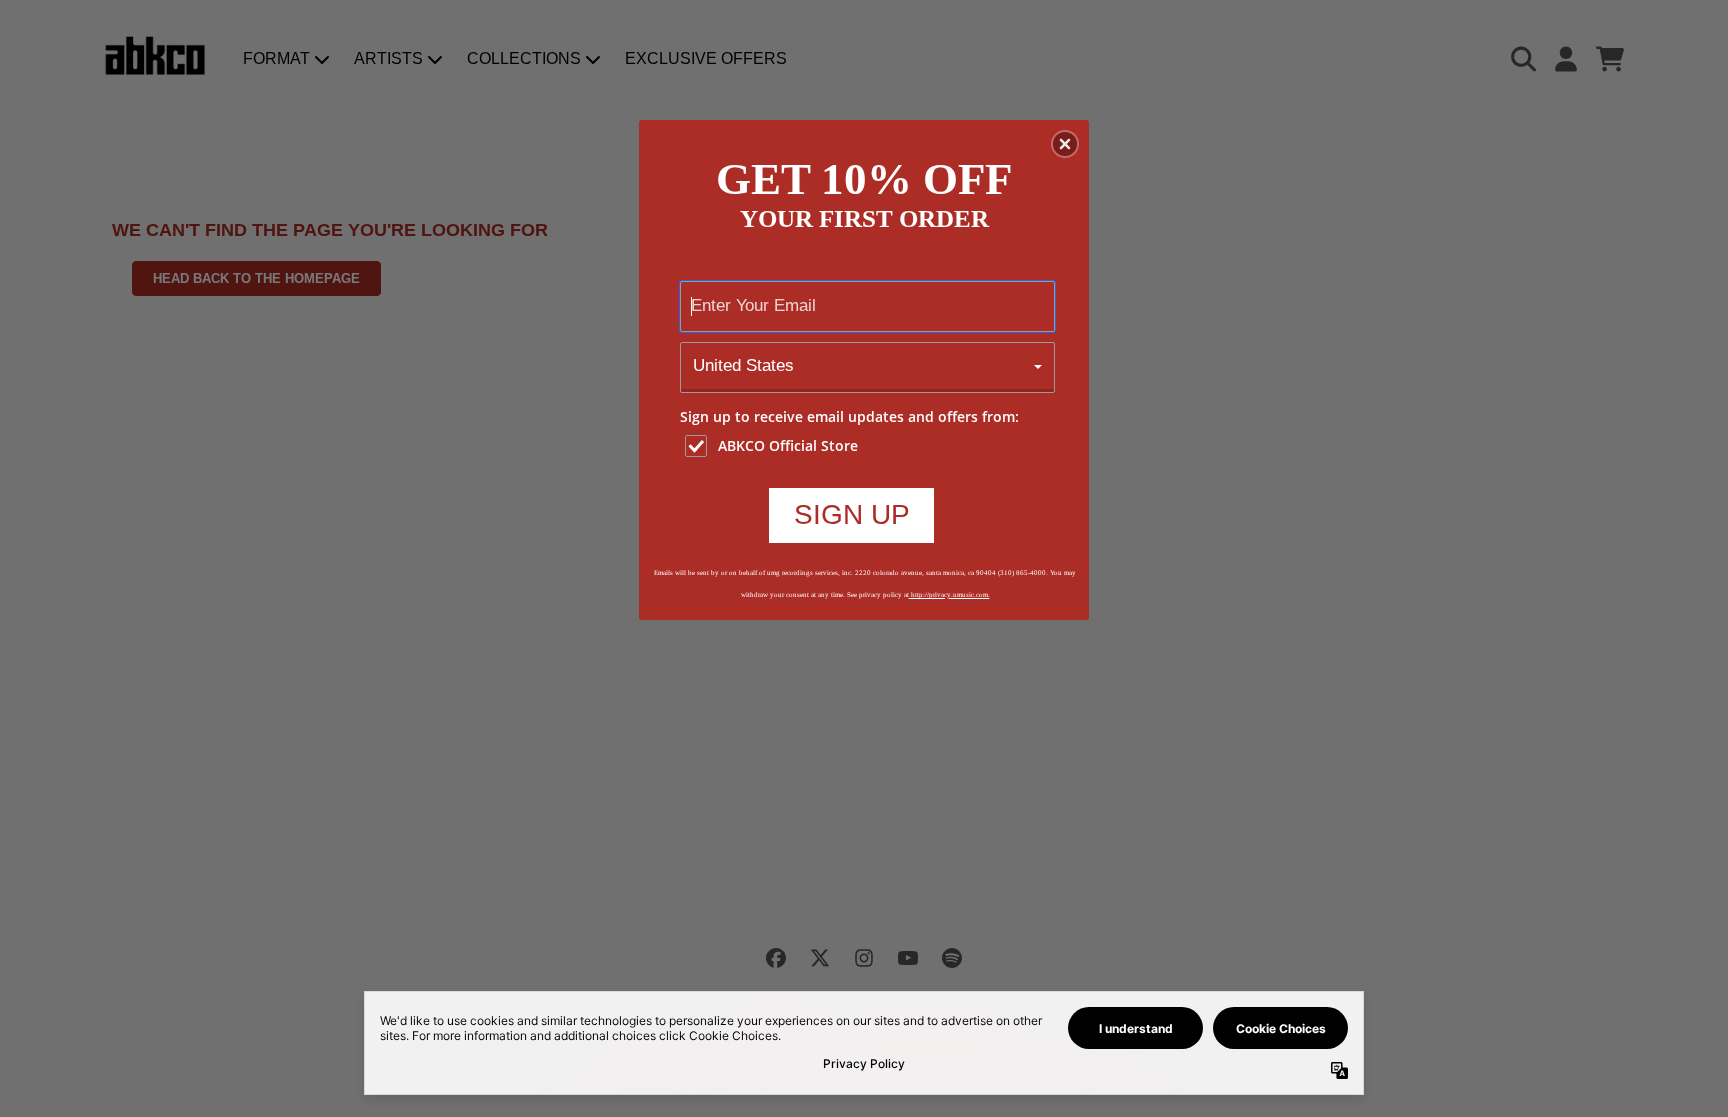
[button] (1065, 144)
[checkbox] (870, 446)
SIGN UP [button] (852, 514)
